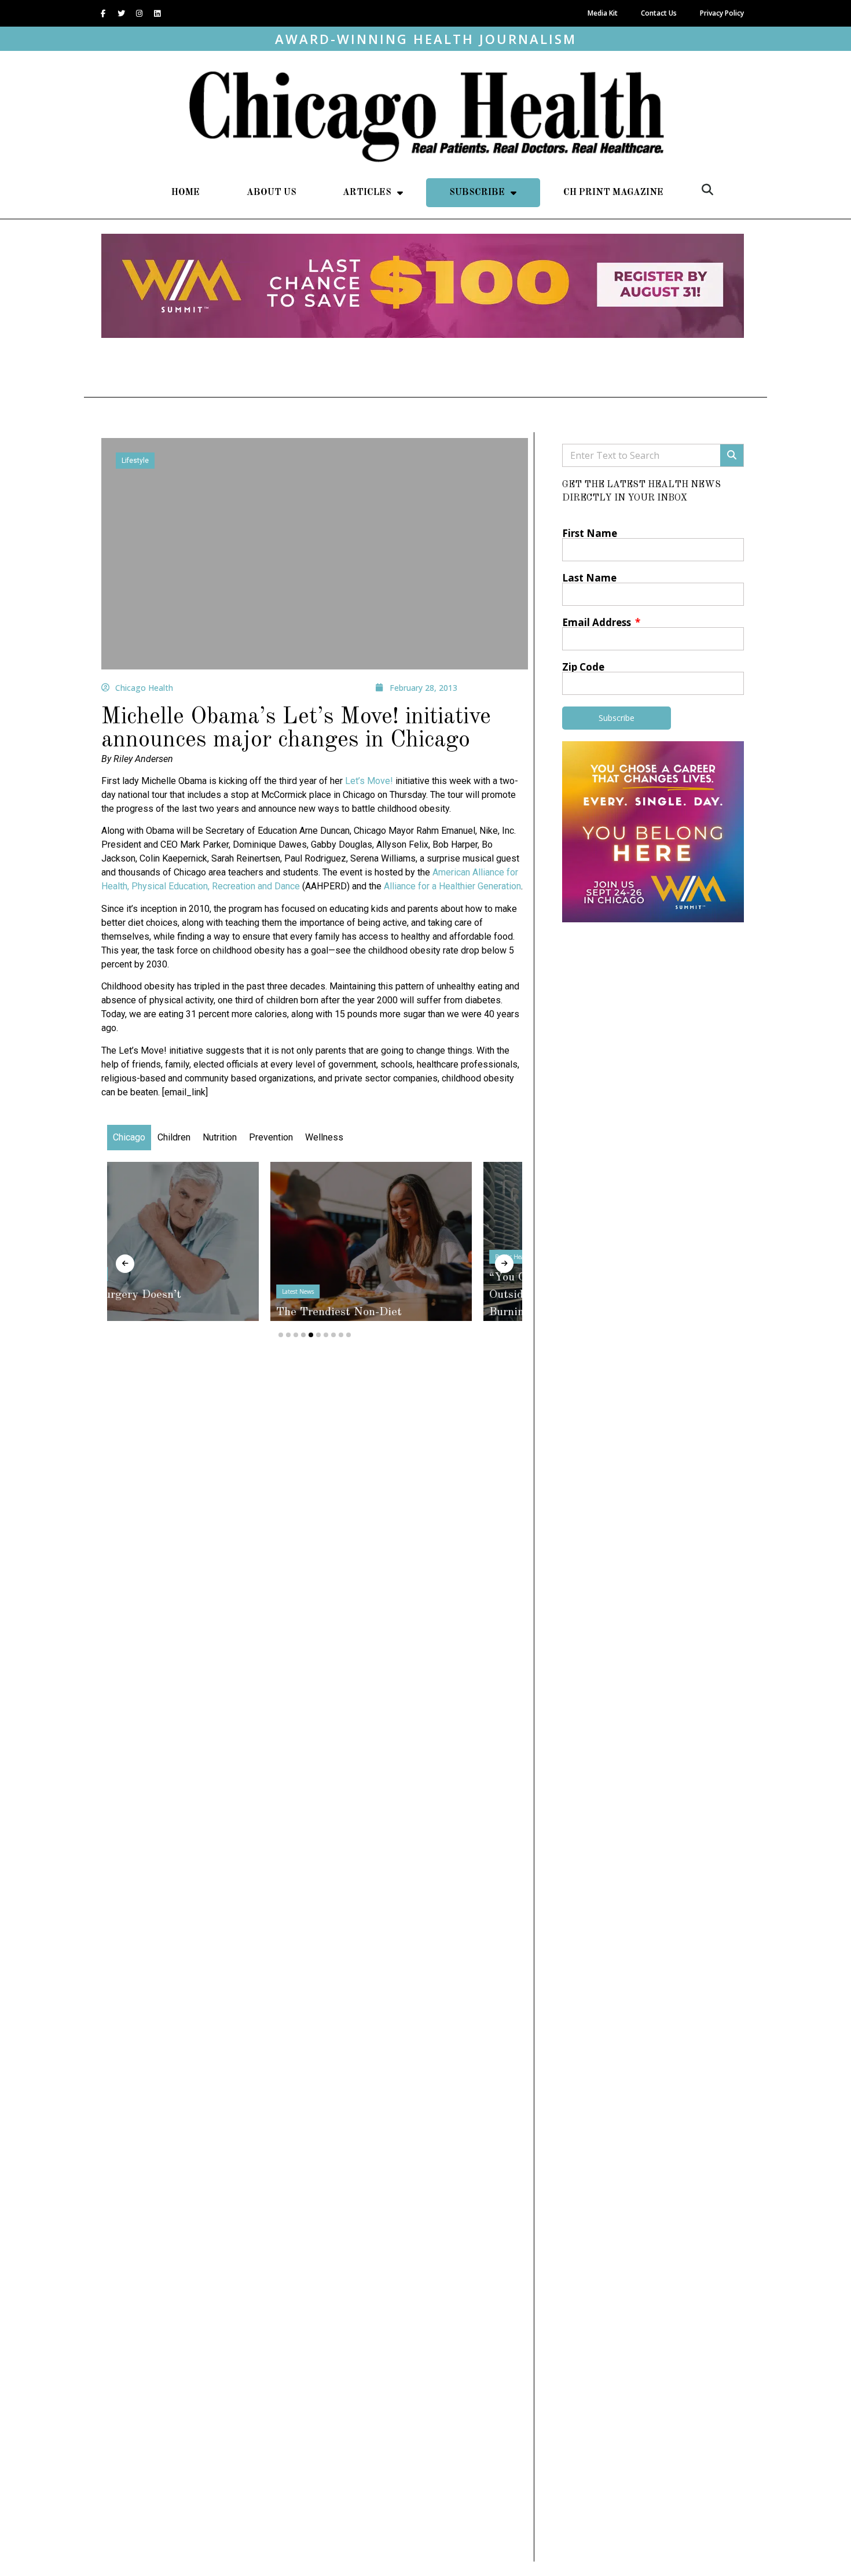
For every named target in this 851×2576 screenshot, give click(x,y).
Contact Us (659, 13)
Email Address (598, 622)
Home (186, 193)
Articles (367, 193)
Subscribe (477, 193)
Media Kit (603, 13)
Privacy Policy (722, 13)
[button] (707, 190)
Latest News (135, 1291)
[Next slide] (504, 1264)
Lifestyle (135, 461)
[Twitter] (121, 13)
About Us (272, 193)
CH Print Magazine (613, 193)
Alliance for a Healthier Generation (452, 886)
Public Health (350, 1257)
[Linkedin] (157, 13)
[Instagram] (139, 13)
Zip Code (583, 667)
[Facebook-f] (103, 13)
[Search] (732, 455)
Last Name (589, 578)
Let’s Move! (369, 781)
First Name (590, 533)
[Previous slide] (125, 1264)
